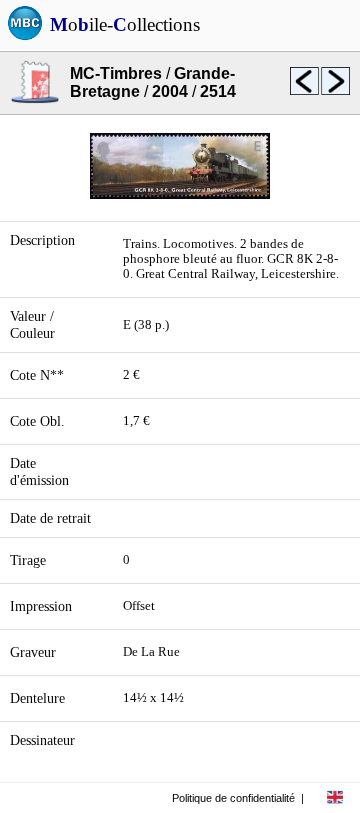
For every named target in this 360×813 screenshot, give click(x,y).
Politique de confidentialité (233, 798)
